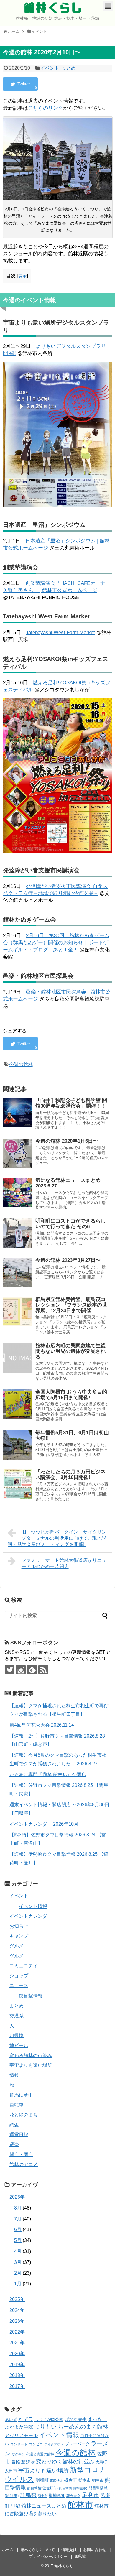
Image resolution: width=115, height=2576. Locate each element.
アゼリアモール (21, 2436)
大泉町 (101, 2462)
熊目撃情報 (31, 1996)
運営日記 (19, 2135)
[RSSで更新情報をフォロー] (43, 1670)
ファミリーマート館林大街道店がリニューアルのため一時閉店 (64, 1563)
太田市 (11, 2471)
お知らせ (19, 1926)
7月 (18, 2219)
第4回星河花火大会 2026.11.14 (42, 1725)
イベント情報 (33, 1906)
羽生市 (43, 2496)
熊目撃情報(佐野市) (42, 2488)
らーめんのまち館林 (83, 2427)
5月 (18, 2240)
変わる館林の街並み (31, 2056)
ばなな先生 (76, 2419)
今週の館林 (21, 1064)
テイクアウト (54, 2444)
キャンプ (19, 1936)
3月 (18, 2262)
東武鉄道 (56, 2480)
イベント (50, 68)
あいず (11, 2419)
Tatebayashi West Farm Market (60, 633)
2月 (18, 2273)
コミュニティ (24, 1966)
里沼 (15, 2506)
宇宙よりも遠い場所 (31, 2065)
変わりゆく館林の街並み (65, 2462)
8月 (18, 2208)
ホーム (8, 2550)
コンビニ (36, 2444)
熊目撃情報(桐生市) (73, 2488)
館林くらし (53, 8)
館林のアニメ (24, 2164)
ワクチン (18, 2454)
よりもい (45, 2427)
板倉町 (71, 2480)
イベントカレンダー (31, 1916)
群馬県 (28, 2495)
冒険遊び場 (23, 2462)
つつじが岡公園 (49, 2419)
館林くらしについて (38, 2550)
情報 (14, 2075)
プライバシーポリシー (48, 2556)
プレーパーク (77, 2444)
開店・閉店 (21, 2155)
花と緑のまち (24, 2115)
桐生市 (98, 2480)
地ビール (19, 2045)
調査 (14, 2125)
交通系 (17, 2016)
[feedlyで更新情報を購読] (32, 1670)
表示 (22, 276)
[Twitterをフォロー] (10, 1670)
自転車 (17, 2105)
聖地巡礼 (57, 2496)
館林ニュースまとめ (44, 2506)
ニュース (19, 1985)
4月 (18, 2251)
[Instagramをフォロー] (21, 1670)
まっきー (97, 2419)
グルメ (17, 1946)
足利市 (91, 2495)
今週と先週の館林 (40, 2454)
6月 (18, 2229)
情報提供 (69, 2550)
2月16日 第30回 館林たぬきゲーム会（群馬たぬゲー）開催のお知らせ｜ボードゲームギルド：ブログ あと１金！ (56, 943)
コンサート (19, 2444)
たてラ (26, 2419)
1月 (18, 2284)
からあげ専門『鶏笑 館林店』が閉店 (48, 1775)
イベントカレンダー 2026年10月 (44, 1824)
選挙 (14, 2145)
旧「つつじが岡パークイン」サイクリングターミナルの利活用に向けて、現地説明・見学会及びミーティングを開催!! (57, 1538)
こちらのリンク (46, 108)
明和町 (42, 2480)
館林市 (80, 2505)
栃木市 (85, 2480)
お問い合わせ (95, 2550)
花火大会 (73, 2496)
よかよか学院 (19, 2427)
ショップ (19, 1976)
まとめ (69, 68)
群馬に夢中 (21, 2095)
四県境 (17, 2035)
